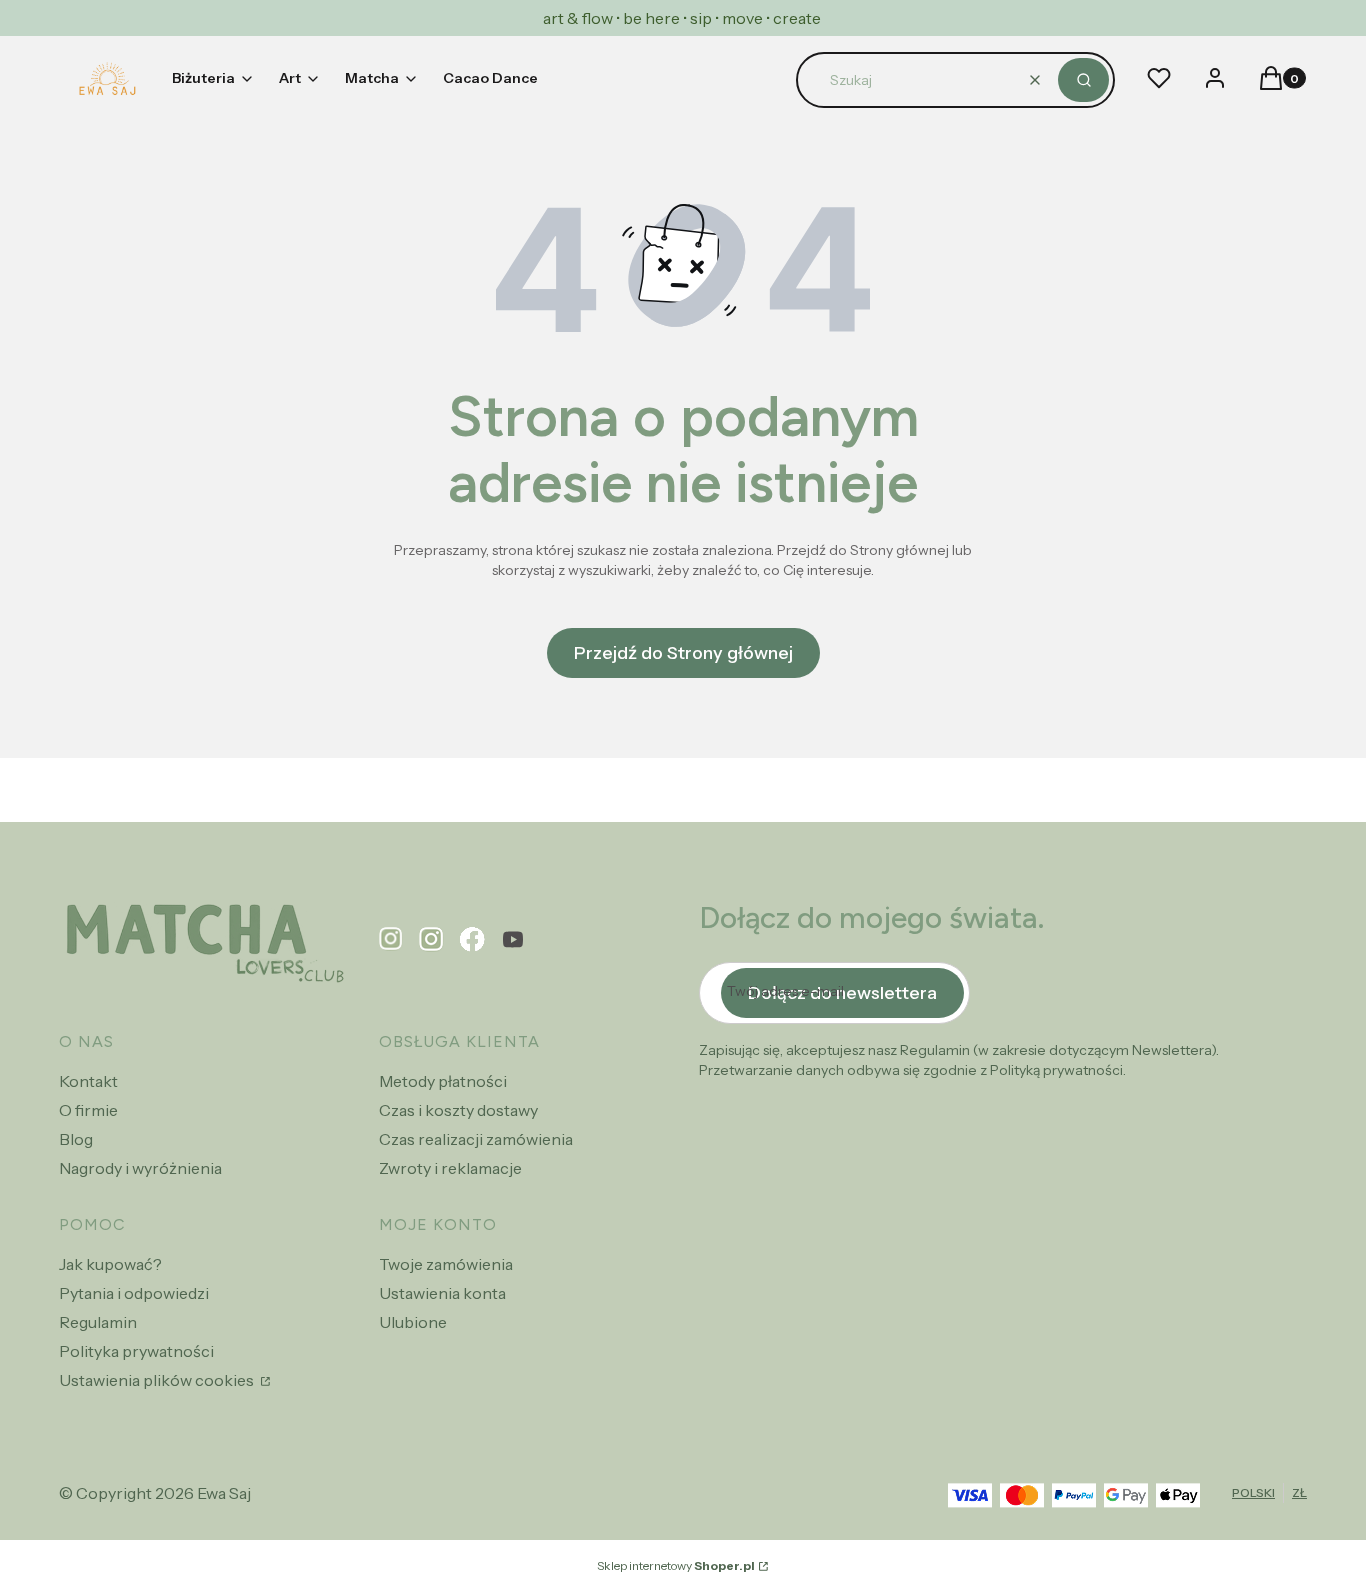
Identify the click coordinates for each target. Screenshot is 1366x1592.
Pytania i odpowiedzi (134, 1293)
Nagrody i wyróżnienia (140, 1168)
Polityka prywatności (136, 1351)
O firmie (88, 1110)
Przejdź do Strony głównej (683, 653)
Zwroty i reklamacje (450, 1168)
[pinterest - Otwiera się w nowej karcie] (391, 939)
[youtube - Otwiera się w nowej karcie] (513, 939)
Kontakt (88, 1081)
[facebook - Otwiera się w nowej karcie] (472, 939)
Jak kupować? (110, 1264)
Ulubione (413, 1322)
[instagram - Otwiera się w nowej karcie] (431, 939)
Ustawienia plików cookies (158, 1380)
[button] (1083, 80)
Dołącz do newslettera (842, 993)
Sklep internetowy (676, 1565)
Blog (76, 1139)
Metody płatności (443, 1081)
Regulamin (98, 1322)
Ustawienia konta (442, 1293)
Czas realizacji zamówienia (476, 1139)
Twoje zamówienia (446, 1264)
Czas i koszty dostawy (458, 1110)
